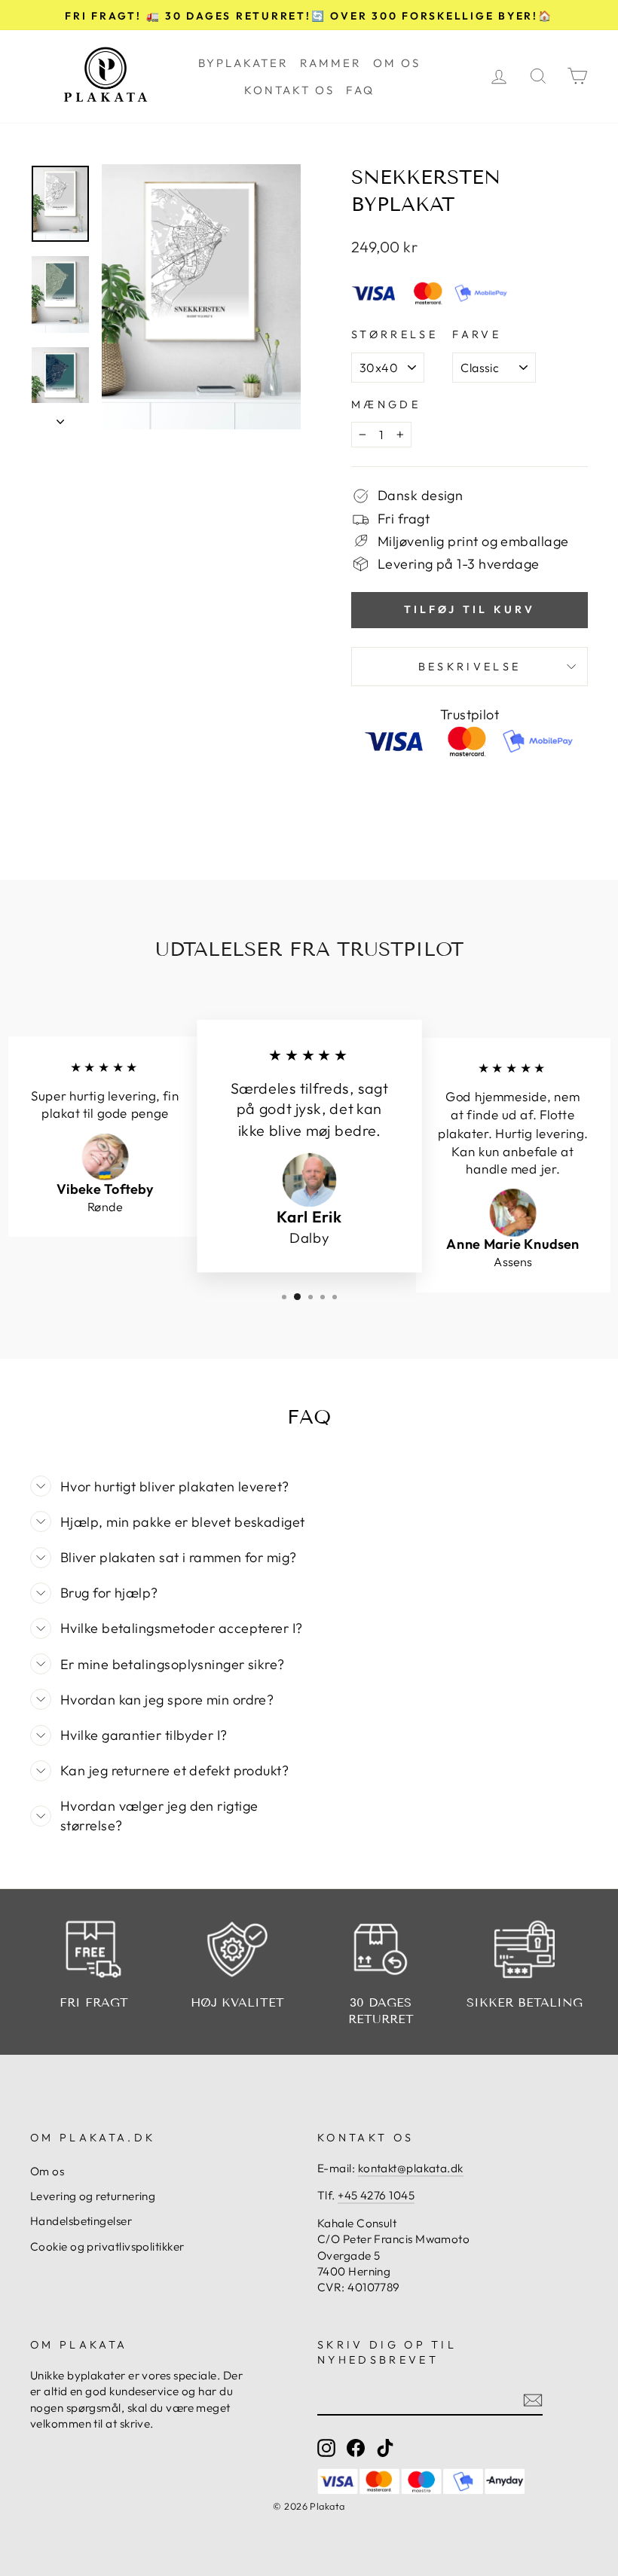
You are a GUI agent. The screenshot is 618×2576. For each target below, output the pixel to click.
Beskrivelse (470, 667)
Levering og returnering (93, 2196)
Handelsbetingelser (81, 2221)
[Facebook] (356, 2447)
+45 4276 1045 (376, 2195)
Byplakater (243, 63)
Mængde (386, 404)
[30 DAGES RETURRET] (381, 1949)
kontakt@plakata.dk (411, 2168)
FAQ (360, 90)
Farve (477, 334)
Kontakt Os (289, 90)
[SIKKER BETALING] (525, 1949)
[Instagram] (326, 2447)
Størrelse (395, 334)
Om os (397, 63)
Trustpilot (470, 714)
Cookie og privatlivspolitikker (107, 2246)
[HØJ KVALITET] (238, 1949)
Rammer (331, 63)
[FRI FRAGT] (94, 1949)
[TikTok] (385, 2447)
